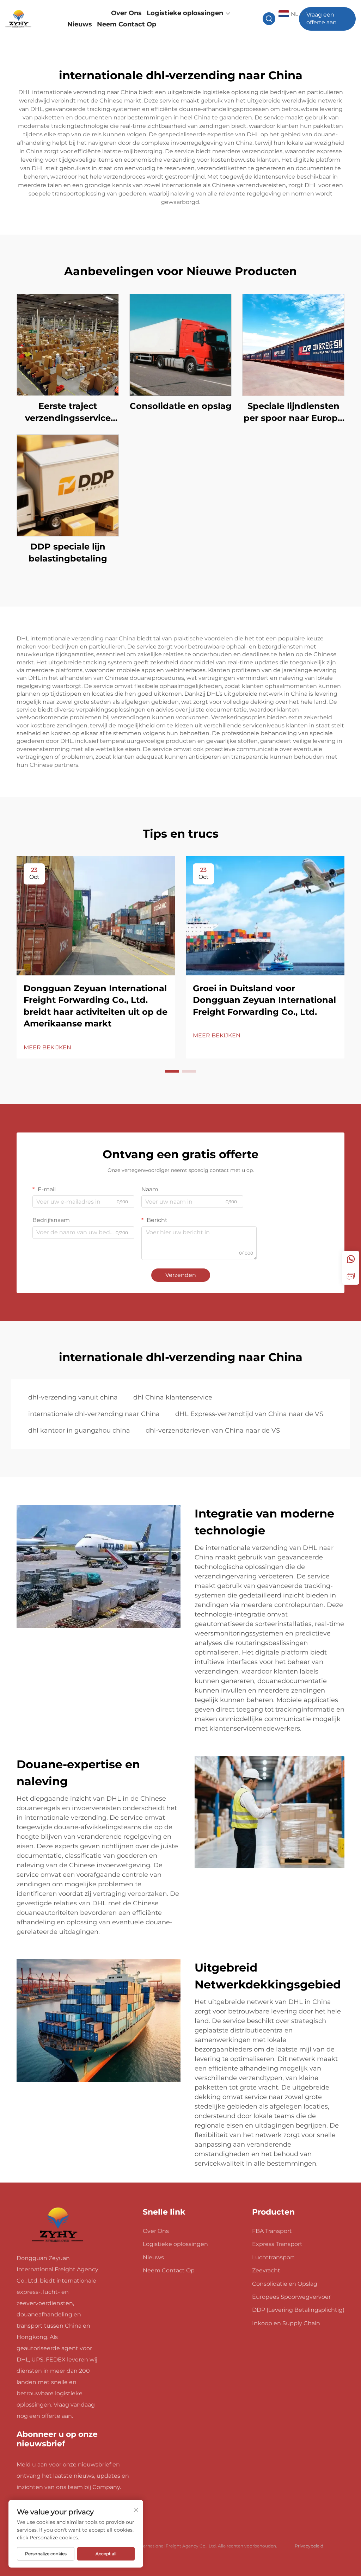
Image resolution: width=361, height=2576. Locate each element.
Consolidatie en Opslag (285, 2284)
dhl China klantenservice (173, 1397)
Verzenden (181, 1275)
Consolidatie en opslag (181, 406)
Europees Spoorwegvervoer (291, 2297)
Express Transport (277, 2244)
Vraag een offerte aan (322, 18)
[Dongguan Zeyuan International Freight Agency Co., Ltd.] (30, 19)
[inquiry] (351, 1276)
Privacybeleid (309, 2546)
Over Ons (126, 13)
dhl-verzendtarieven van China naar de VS (213, 1430)
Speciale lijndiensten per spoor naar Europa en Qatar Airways (293, 412)
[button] (172, 1071)
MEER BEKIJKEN (47, 1047)
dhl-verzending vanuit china (73, 1397)
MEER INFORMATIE (68, 345)
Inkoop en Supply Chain (286, 2323)
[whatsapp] (351, 1259)
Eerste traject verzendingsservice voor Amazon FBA (68, 412)
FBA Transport (272, 2231)
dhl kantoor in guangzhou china (79, 1430)
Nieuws (80, 24)
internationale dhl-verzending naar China (94, 1414)
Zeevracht (266, 2270)
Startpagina (87, 13)
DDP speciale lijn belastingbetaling (68, 553)
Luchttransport (273, 2257)
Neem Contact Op (127, 24)
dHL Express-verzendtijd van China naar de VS (249, 1414)
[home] (58, 2225)
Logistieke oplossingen (185, 13)
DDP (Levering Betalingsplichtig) (298, 2310)
